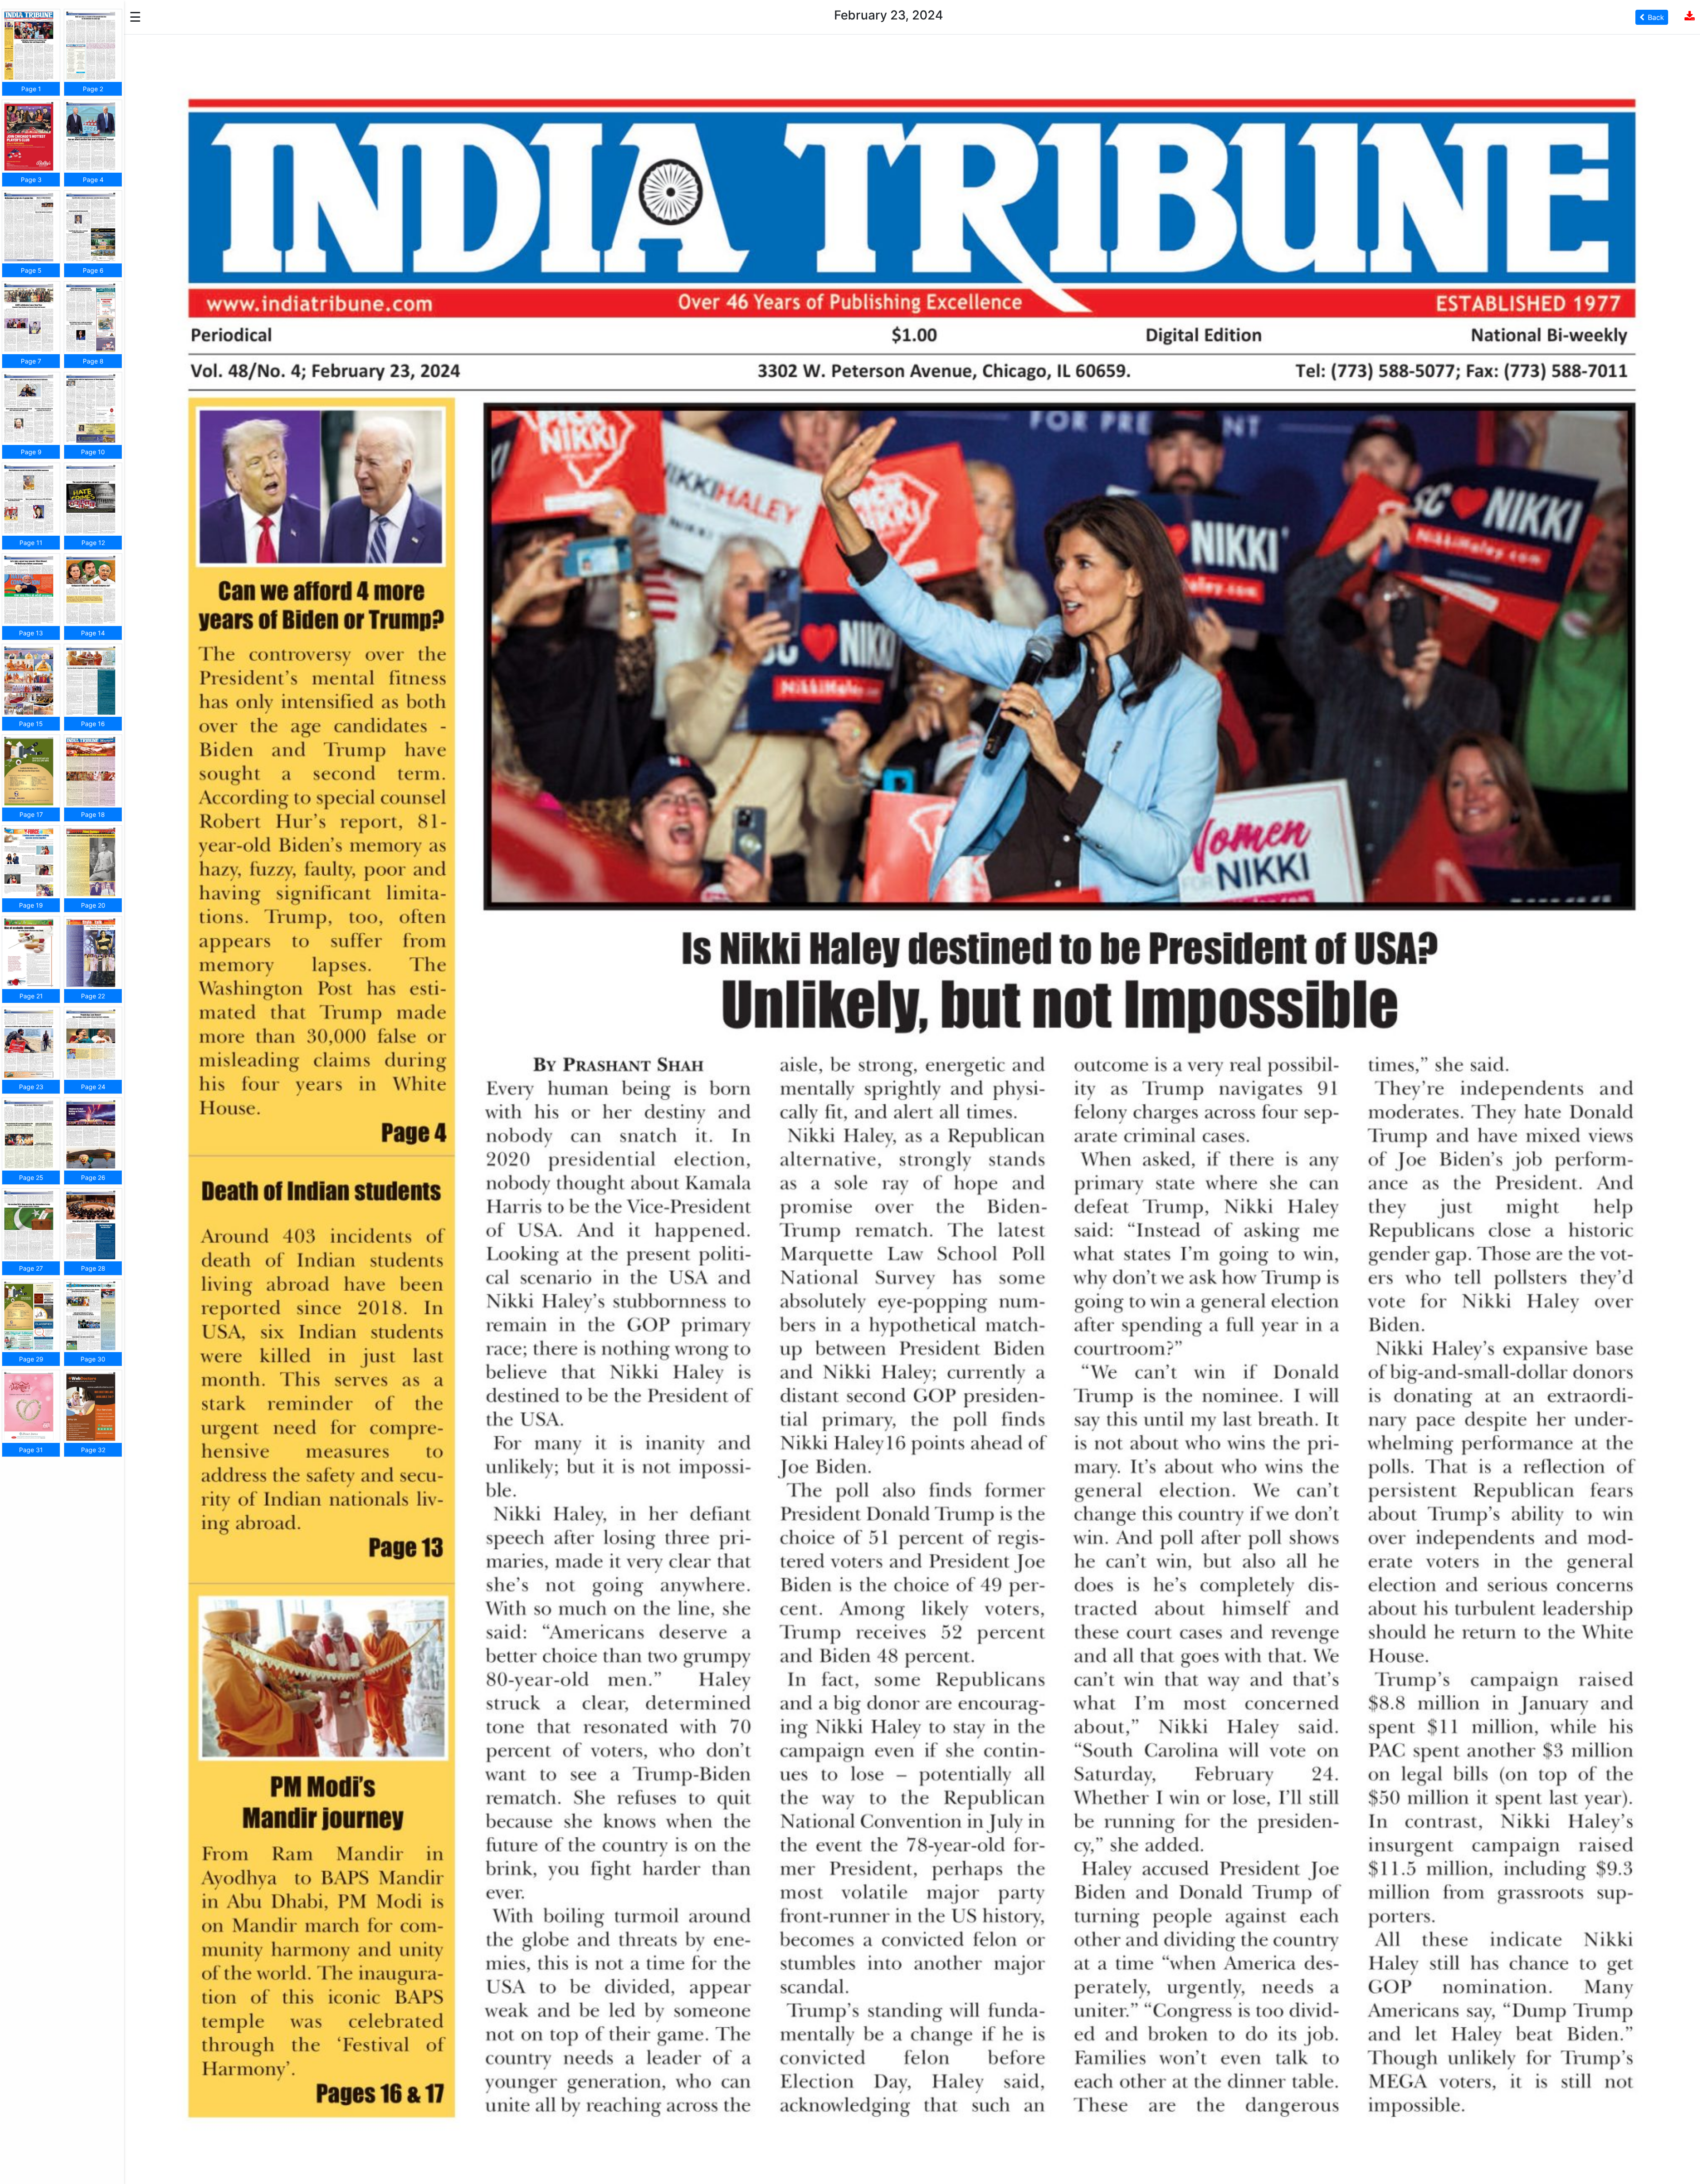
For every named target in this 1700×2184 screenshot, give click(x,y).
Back (1656, 17)
